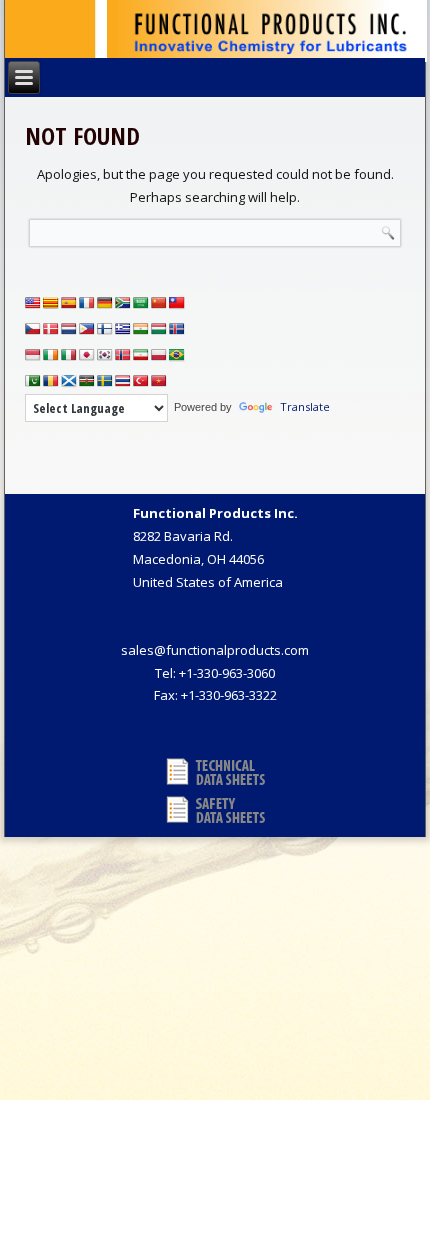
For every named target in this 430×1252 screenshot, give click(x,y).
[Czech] (33, 329)
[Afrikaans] (123, 303)
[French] (87, 303)
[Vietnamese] (159, 381)
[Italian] (69, 355)
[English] (33, 303)
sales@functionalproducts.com (215, 650)
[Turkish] (141, 381)
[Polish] (159, 355)
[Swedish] (105, 381)
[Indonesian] (33, 355)
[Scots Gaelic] (69, 381)
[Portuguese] (177, 355)
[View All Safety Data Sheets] (215, 810)
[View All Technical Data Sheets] (215, 772)
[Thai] (123, 381)
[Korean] (105, 355)
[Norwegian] (123, 355)
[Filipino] (87, 329)
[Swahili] (87, 381)
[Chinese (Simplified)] (159, 303)
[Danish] (51, 329)
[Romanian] (51, 381)
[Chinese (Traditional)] (177, 303)
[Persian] (141, 355)
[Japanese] (87, 355)
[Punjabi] (33, 381)
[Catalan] (51, 303)
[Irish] (51, 355)
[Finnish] (105, 329)
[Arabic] (141, 303)
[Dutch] (69, 329)
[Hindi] (141, 329)
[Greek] (123, 329)
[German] (105, 303)
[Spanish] (69, 303)
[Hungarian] (159, 329)
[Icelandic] (177, 329)
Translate (305, 406)
